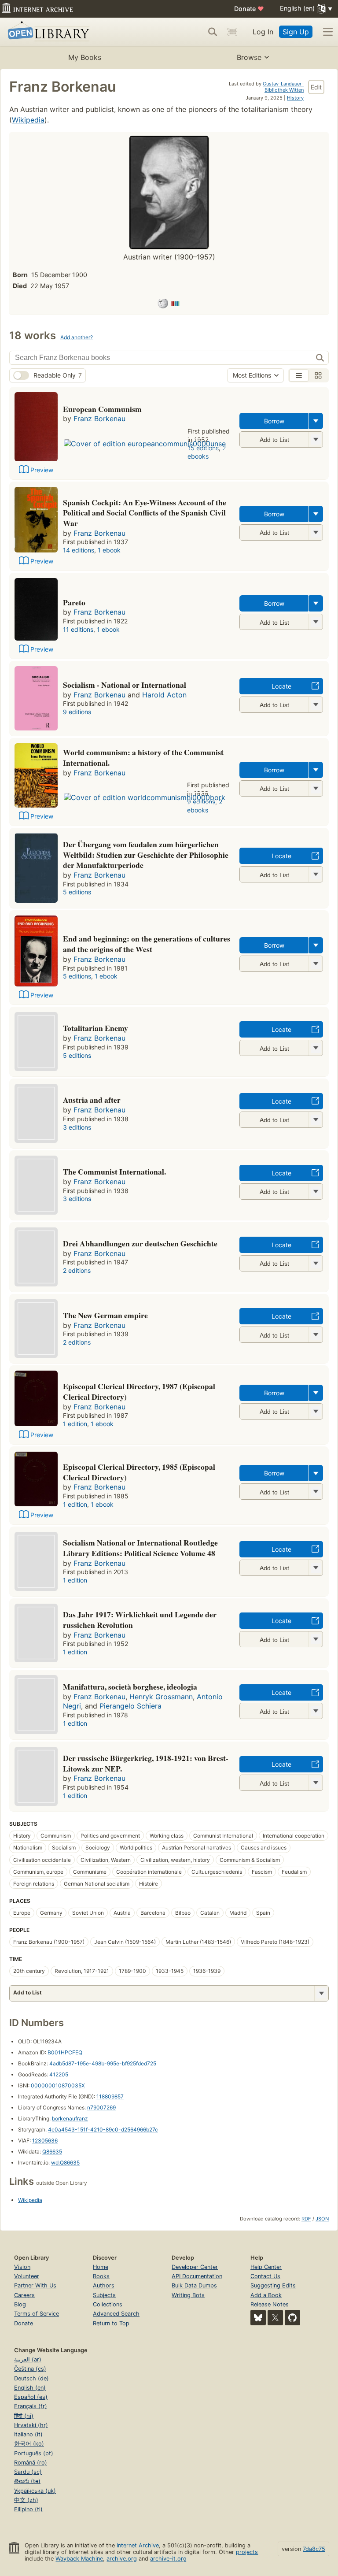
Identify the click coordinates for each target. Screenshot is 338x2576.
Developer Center (195, 2267)
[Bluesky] (258, 2318)
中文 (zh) (26, 2500)
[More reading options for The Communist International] (316, 1192)
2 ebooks (207, 452)
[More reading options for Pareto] (316, 622)
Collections (108, 2304)
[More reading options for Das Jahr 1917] (316, 1639)
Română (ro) (31, 2463)
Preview (42, 470)
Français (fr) (31, 2406)
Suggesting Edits (273, 2285)
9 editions (77, 712)
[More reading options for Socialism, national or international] (316, 705)
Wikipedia (28, 120)
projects (247, 2552)
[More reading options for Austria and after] (316, 1120)
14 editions (79, 550)
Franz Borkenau (99, 419)
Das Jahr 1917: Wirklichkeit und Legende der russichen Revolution (140, 1620)
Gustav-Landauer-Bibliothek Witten (283, 87)
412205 (59, 2074)
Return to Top (111, 2323)
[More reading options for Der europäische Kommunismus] (316, 439)
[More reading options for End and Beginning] (316, 964)
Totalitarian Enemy (96, 1028)
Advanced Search (116, 2314)
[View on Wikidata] (175, 305)
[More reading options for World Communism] (316, 788)
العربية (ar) (28, 2359)
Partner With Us (35, 2285)
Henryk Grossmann (161, 1697)
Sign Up (296, 32)
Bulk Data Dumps (194, 2285)
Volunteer (27, 2276)
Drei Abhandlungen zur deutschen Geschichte (140, 1243)
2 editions (77, 1270)
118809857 (110, 2096)
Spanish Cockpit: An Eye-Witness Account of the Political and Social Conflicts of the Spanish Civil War (145, 513)
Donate (249, 9)
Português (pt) (34, 2453)
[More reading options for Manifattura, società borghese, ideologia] (316, 1711)
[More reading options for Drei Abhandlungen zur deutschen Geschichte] (316, 1263)
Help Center (266, 2267)
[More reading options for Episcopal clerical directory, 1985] (316, 1492)
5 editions (77, 892)
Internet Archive (138, 2545)
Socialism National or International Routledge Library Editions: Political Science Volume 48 (140, 1548)
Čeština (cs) (30, 2369)
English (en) (30, 2388)
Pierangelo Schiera (130, 1706)
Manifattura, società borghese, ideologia (130, 1686)
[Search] (213, 32)
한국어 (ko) (29, 2444)
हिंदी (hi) (24, 2416)
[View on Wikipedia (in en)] (163, 305)
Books (101, 2276)
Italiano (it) (28, 2434)
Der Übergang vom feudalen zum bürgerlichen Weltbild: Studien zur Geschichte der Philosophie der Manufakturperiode (146, 855)
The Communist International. (114, 1171)
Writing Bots (188, 2295)
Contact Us (265, 2276)
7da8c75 (314, 2549)
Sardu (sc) (28, 2472)
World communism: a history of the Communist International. (143, 757)
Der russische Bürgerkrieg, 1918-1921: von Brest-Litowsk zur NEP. (146, 1763)
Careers (24, 2295)
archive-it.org (168, 2559)
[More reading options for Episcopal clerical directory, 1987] (316, 1411)
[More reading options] (316, 421)
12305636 (45, 2140)
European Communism (102, 409)
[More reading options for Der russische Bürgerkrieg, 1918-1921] (316, 1783)
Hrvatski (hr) (31, 2425)
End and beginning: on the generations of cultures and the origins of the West (147, 944)
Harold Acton (164, 695)
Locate (281, 686)
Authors (104, 2285)
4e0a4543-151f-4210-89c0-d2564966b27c (103, 2129)
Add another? (77, 337)
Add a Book (266, 2295)
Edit (316, 87)
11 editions (78, 629)
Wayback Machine (79, 2559)
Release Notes (270, 2304)
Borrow (274, 421)
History (295, 98)
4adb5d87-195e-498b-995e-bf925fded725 (103, 2063)
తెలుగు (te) (27, 2481)
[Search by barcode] (232, 32)
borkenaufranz (70, 2118)
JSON (322, 2219)
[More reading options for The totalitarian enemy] (316, 1048)
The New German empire (105, 1315)
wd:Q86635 (65, 2163)
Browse (249, 57)
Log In (263, 32)
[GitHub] (292, 2318)
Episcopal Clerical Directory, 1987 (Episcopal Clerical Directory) (139, 1391)
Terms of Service (37, 2314)
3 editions (77, 1127)
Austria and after (92, 1100)
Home (101, 2267)
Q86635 (52, 2152)
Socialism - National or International (125, 685)
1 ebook (109, 550)
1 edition (75, 1424)
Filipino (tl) (28, 2509)
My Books (85, 57)
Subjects (104, 2295)
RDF (306, 2219)
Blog (20, 2304)
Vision (22, 2267)
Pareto (74, 602)
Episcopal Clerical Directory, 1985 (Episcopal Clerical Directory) (139, 1472)
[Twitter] (275, 2318)
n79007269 (101, 2107)
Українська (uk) (35, 2491)
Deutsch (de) (31, 2378)
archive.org (122, 2559)
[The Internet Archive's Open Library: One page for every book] (47, 32)
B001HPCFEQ (65, 2052)
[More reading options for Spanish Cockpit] (316, 532)
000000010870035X (58, 2085)
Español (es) (31, 2397)
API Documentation (197, 2276)
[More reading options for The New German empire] (316, 1335)
